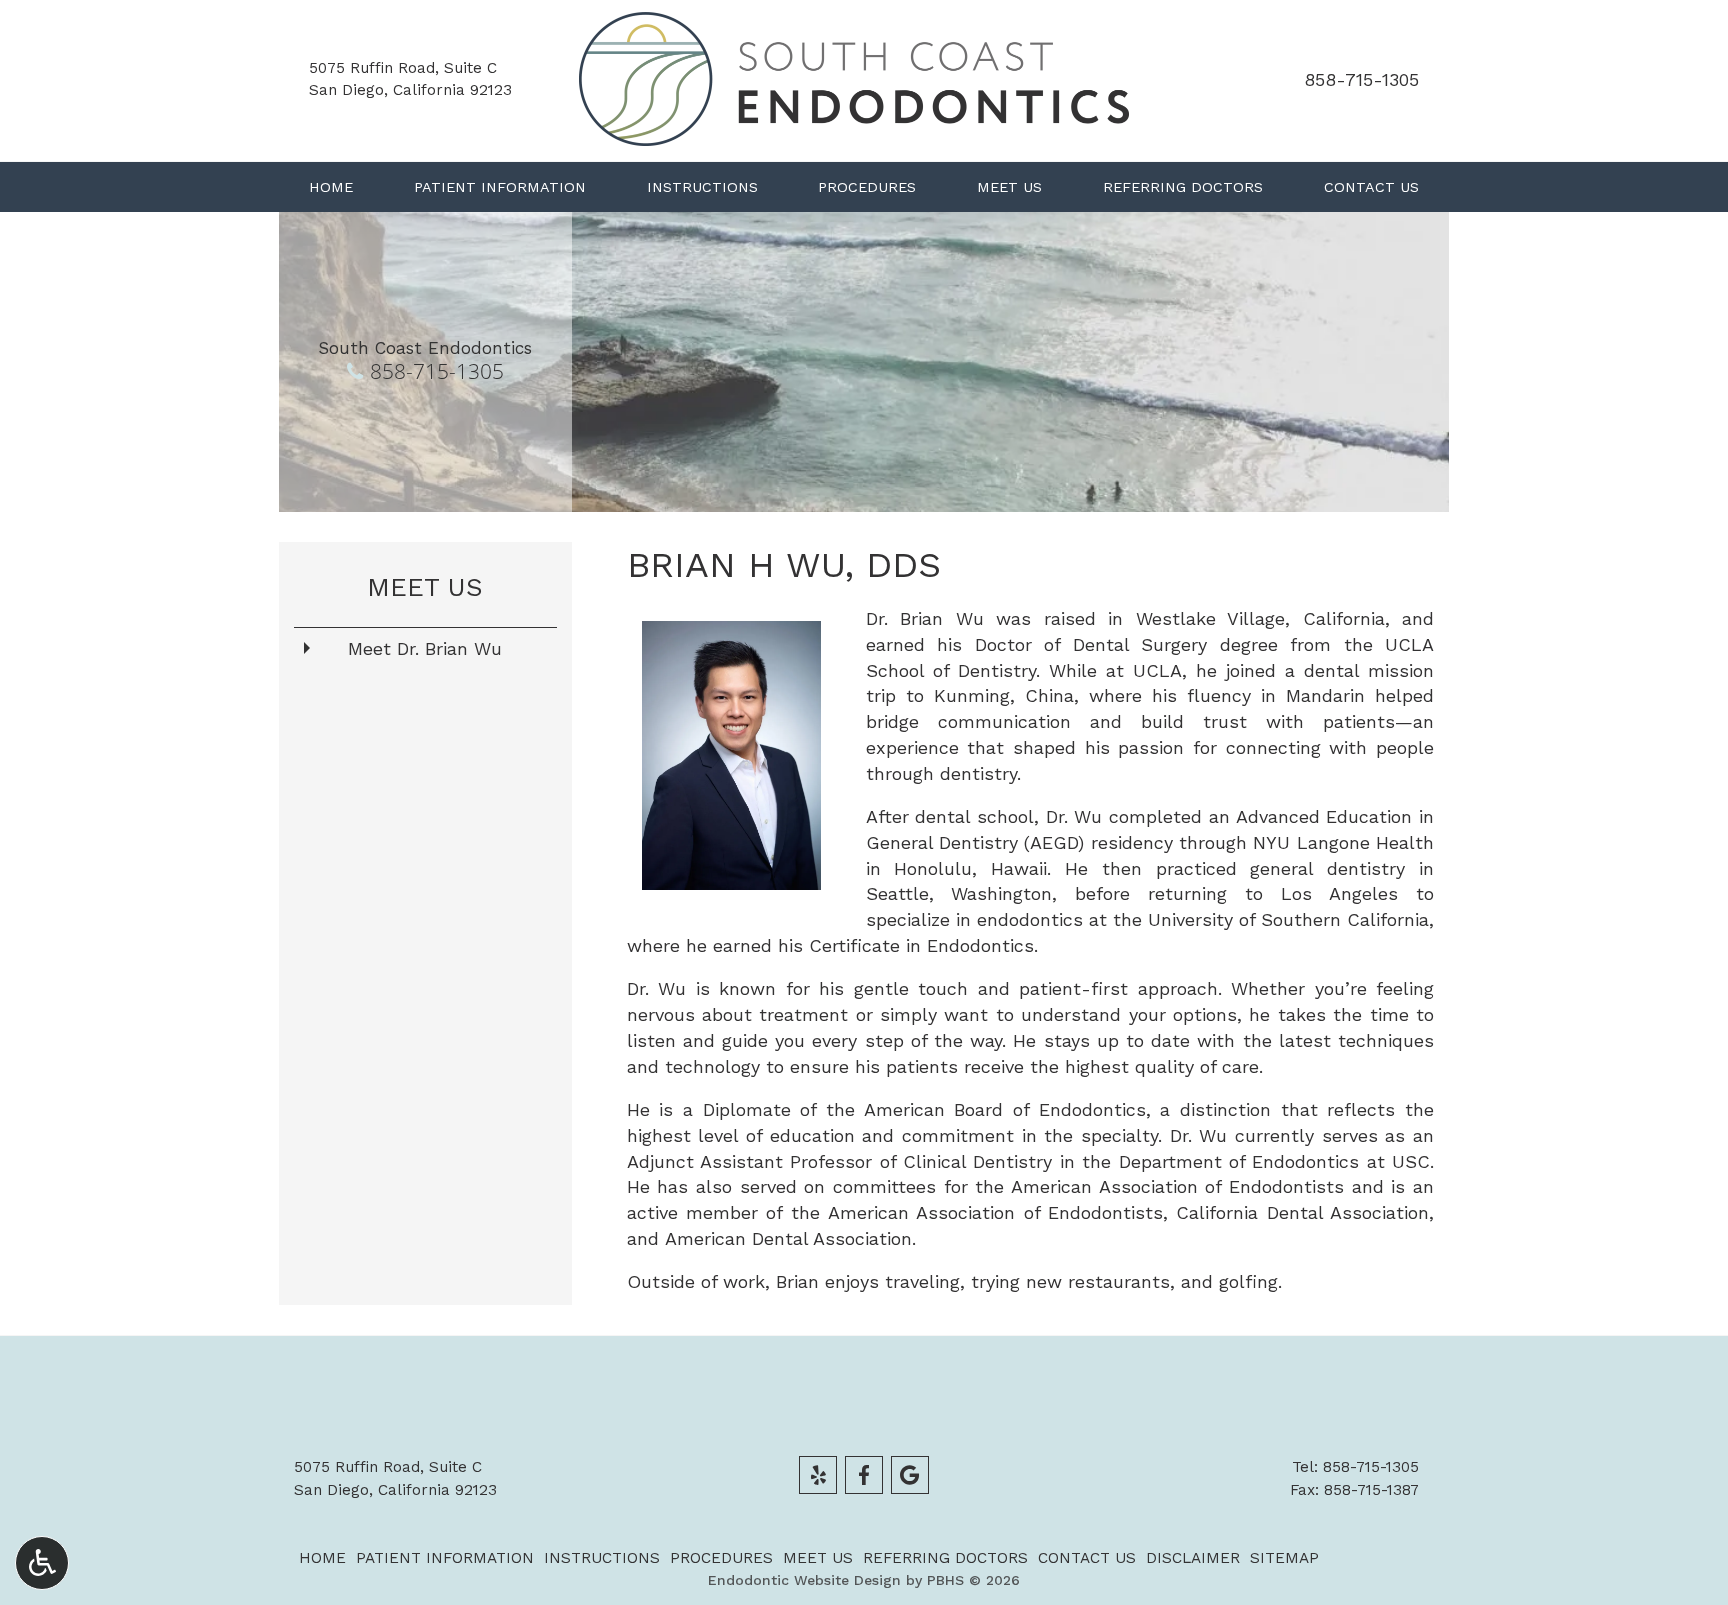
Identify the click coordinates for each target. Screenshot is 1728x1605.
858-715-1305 (1361, 79)
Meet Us (1009, 187)
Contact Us (1371, 187)
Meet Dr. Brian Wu (425, 648)
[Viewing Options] (42, 1563)
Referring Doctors (1183, 187)
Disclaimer (1193, 1558)
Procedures (867, 187)
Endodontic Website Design (804, 1580)
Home (331, 187)
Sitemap (1284, 1558)
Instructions (702, 187)
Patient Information (500, 187)
